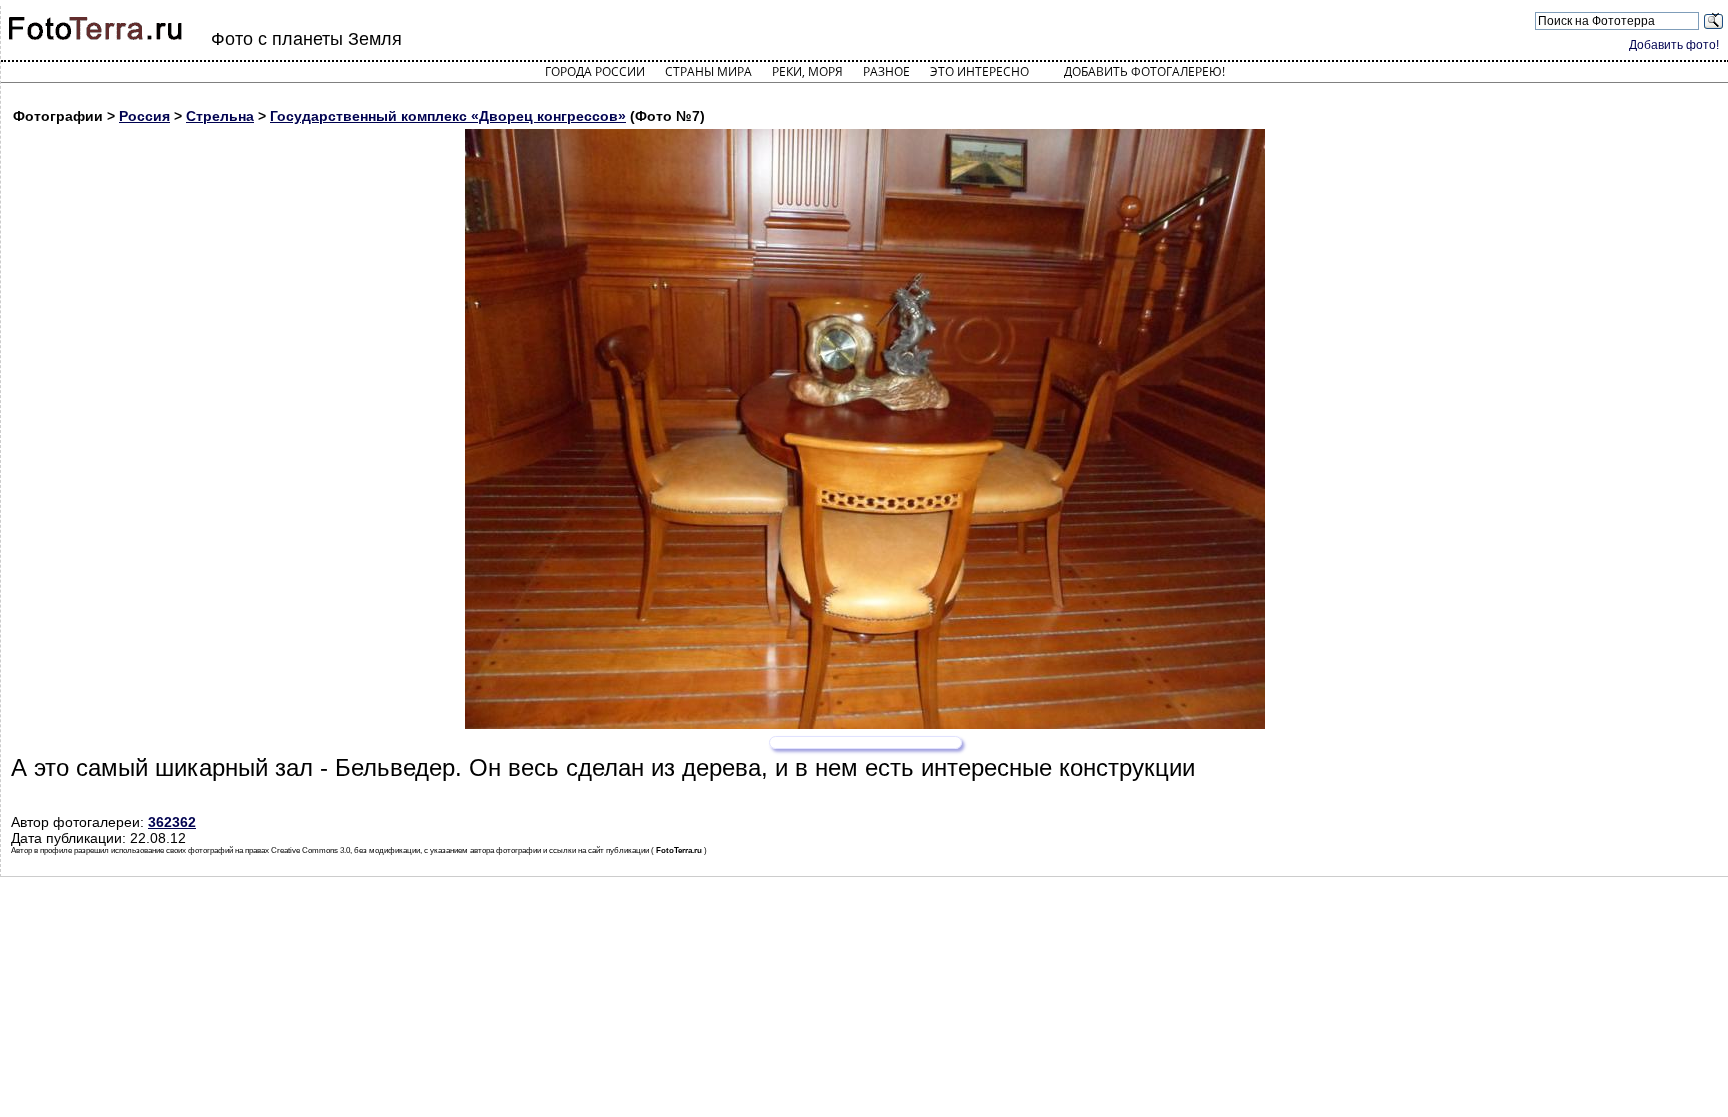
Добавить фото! (1674, 45)
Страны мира (708, 71)
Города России (595, 71)
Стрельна (220, 116)
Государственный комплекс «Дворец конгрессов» (448, 116)
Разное (886, 71)
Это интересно (979, 71)
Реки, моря (807, 71)
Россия (144, 116)
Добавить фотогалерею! (1144, 71)
